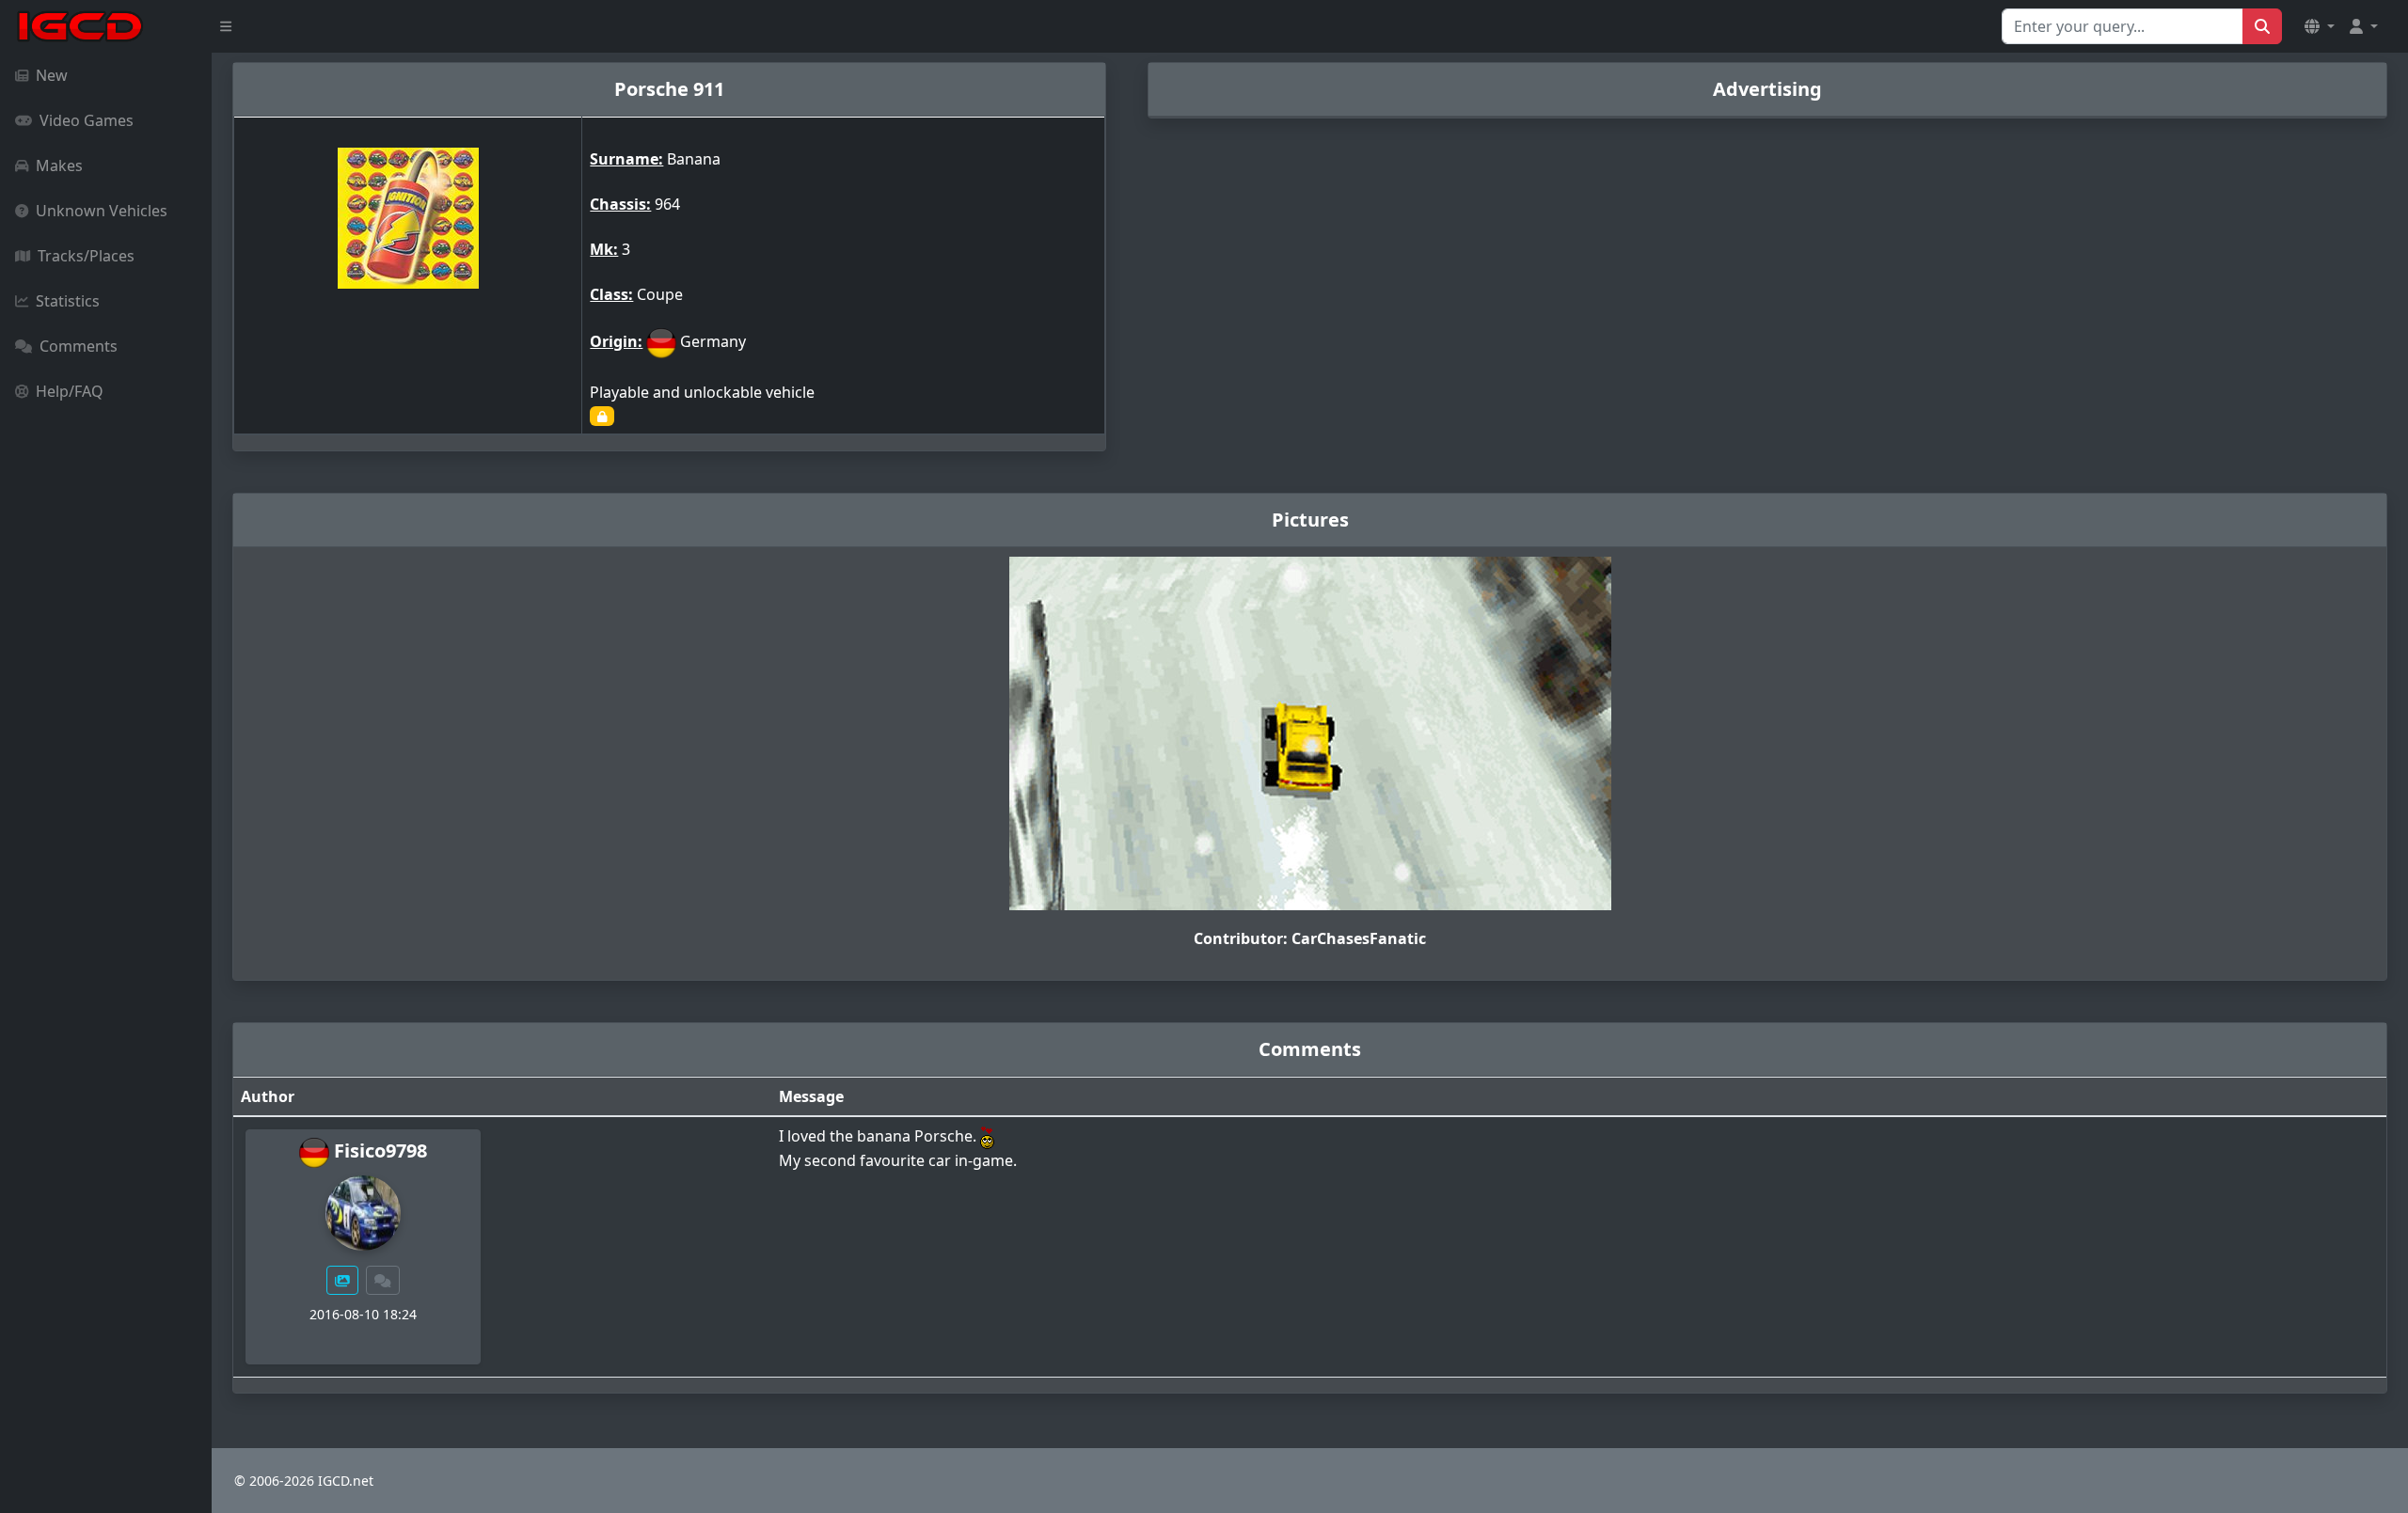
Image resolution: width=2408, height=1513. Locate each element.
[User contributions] (342, 1280)
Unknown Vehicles (102, 211)
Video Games (87, 120)
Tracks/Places (86, 256)
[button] (2320, 26)
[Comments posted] (383, 1280)
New (52, 75)
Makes (59, 165)
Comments (79, 346)
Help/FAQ (70, 391)
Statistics (68, 301)
